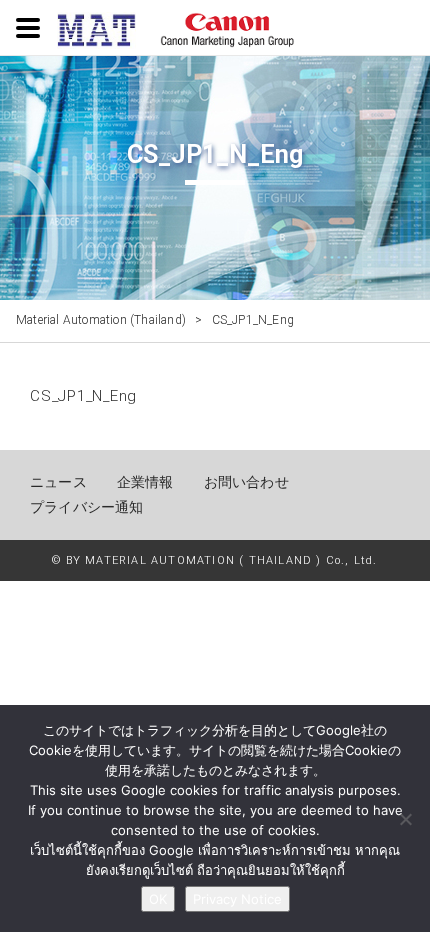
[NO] (405, 819)
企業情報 (145, 482)
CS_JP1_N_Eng (83, 396)
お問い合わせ (246, 482)
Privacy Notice (237, 899)
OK (158, 899)
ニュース (58, 482)
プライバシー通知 (87, 507)
